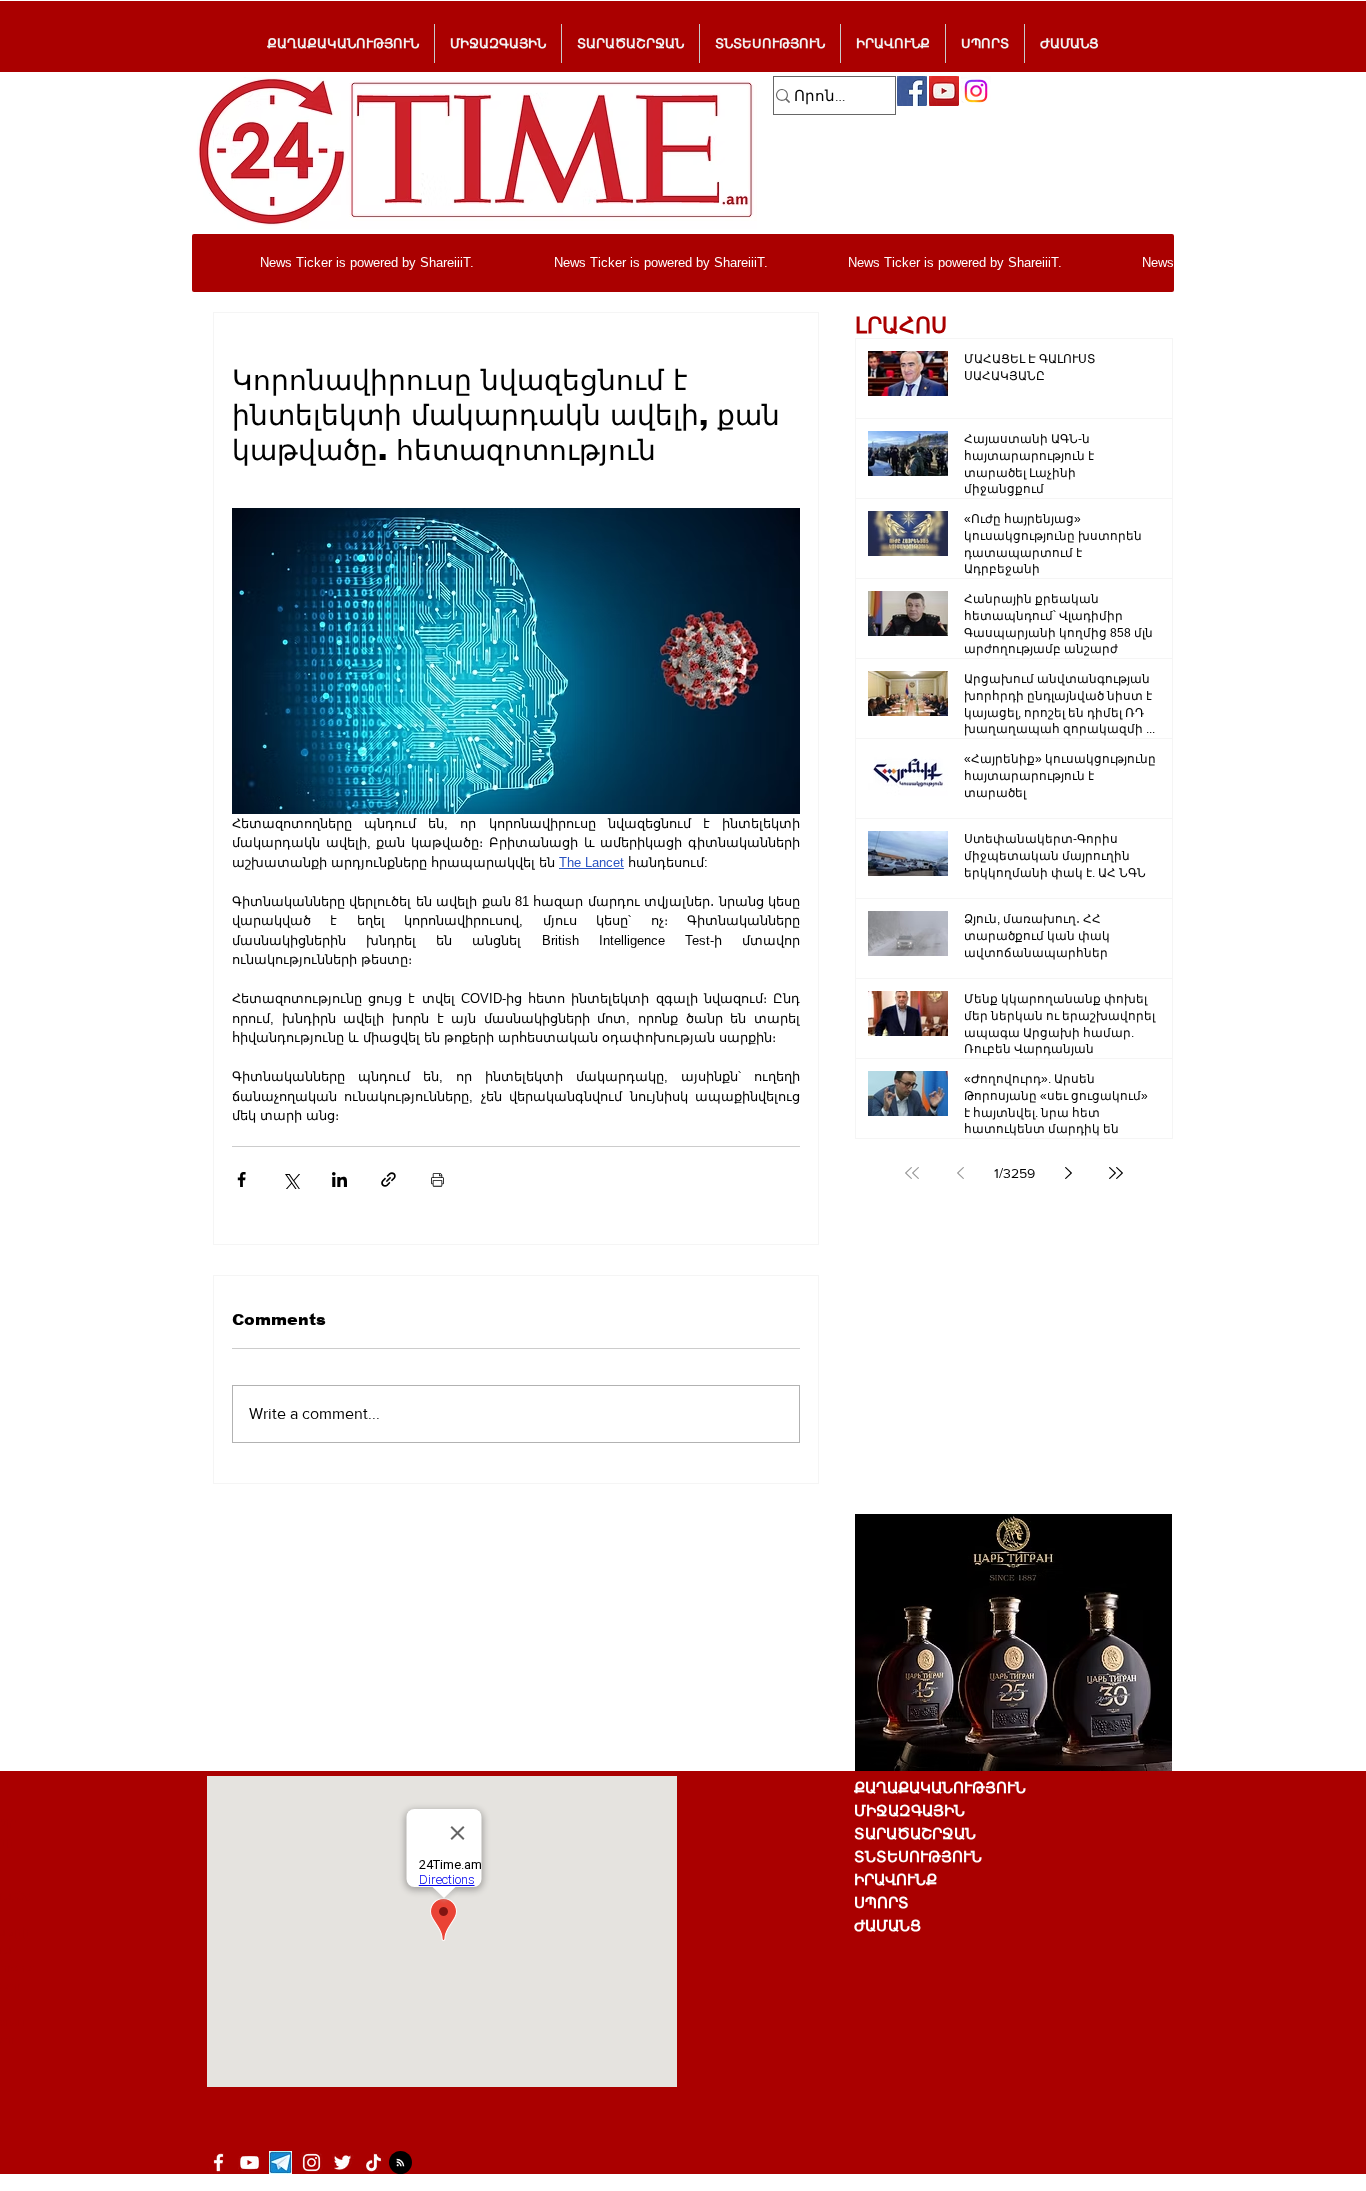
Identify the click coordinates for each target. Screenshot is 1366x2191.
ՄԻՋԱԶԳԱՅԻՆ (909, 1810)
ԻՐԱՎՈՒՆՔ (895, 1879)
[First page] (912, 1173)
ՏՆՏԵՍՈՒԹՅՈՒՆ (918, 1856)
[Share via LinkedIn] (339, 1179)
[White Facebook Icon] (218, 2162)
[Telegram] (280, 2162)
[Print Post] (437, 1179)
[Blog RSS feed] (400, 2163)
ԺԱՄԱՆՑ (887, 1925)
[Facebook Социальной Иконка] (912, 91)
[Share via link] (388, 1179)
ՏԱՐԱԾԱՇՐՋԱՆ (915, 1833)
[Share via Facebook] (241, 1179)
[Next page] (1068, 1173)
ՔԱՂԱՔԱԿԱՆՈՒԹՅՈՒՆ (940, 1787)
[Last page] (1116, 1173)
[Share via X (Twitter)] (290, 1179)
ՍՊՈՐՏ (881, 1902)
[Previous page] (960, 1173)
